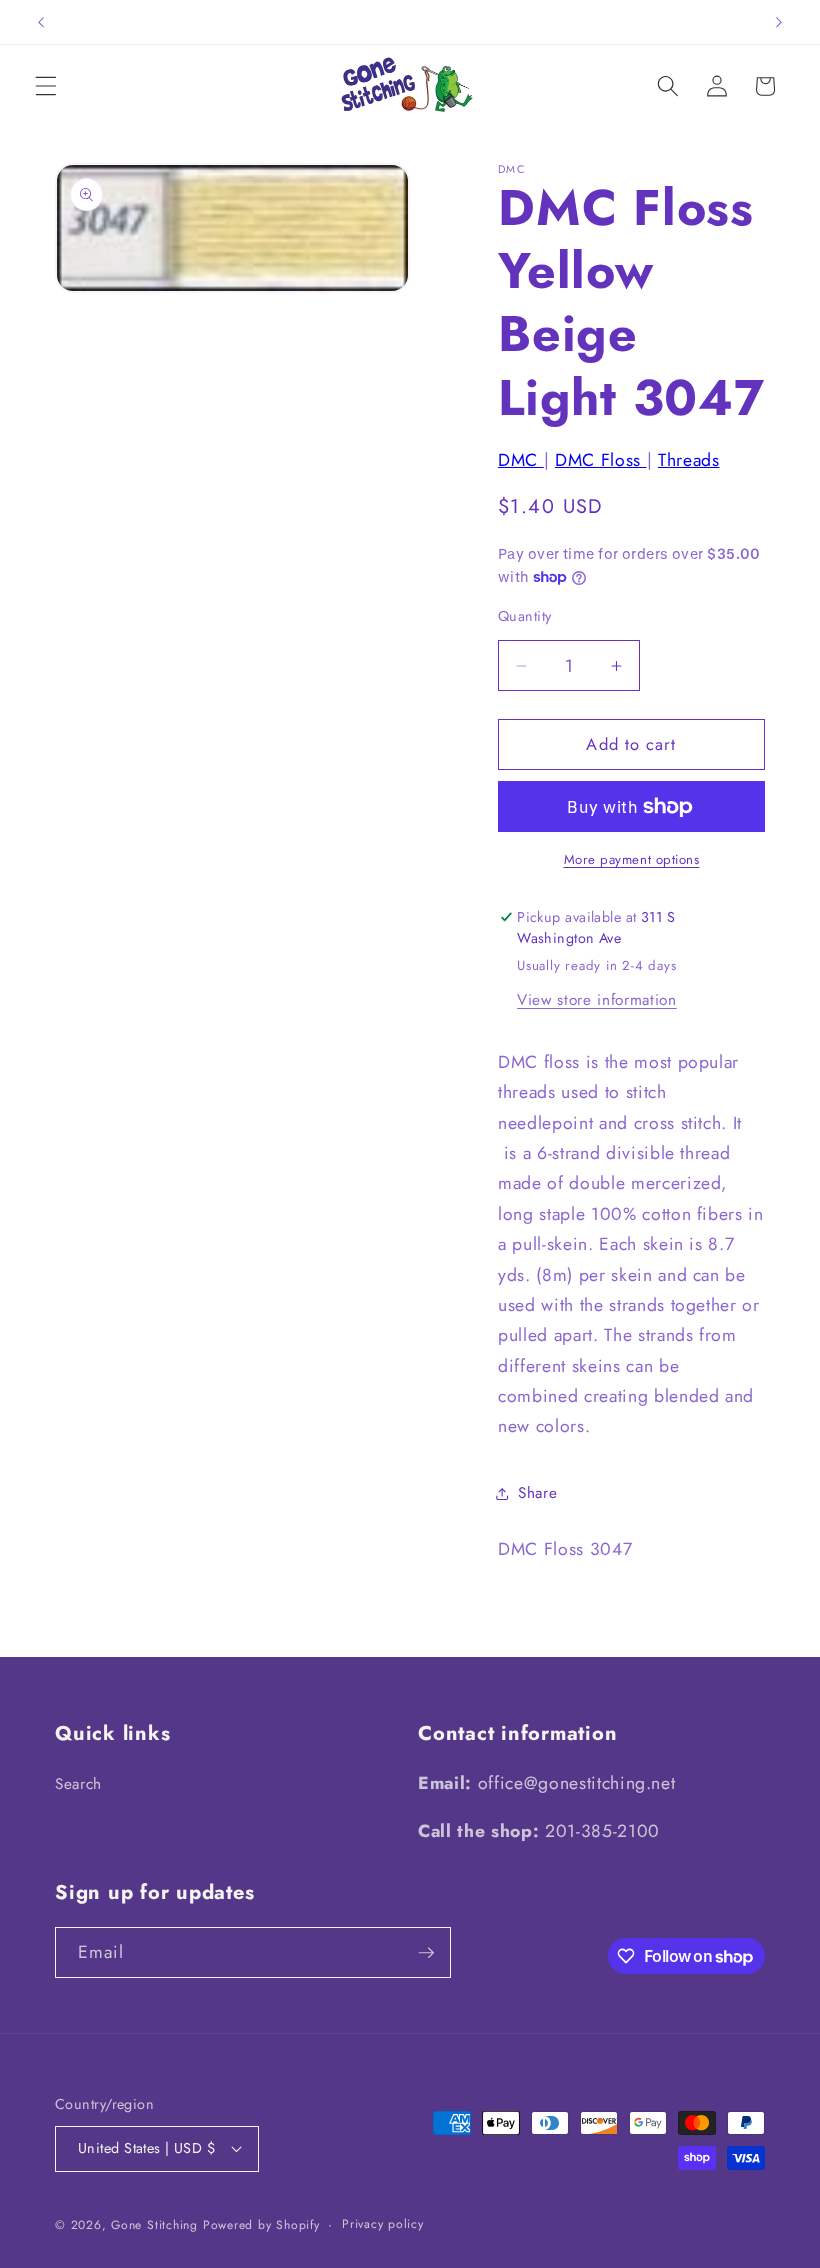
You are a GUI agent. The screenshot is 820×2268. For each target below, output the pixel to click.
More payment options (632, 859)
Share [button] (537, 1493)
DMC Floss (601, 460)
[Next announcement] (779, 22)
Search (78, 1784)
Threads (689, 460)
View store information (597, 1000)
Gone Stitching (154, 2225)
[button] (46, 86)
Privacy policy (383, 2224)
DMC (521, 460)
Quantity (525, 616)
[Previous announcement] (41, 22)
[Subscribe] (426, 1953)
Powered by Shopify (261, 2225)
